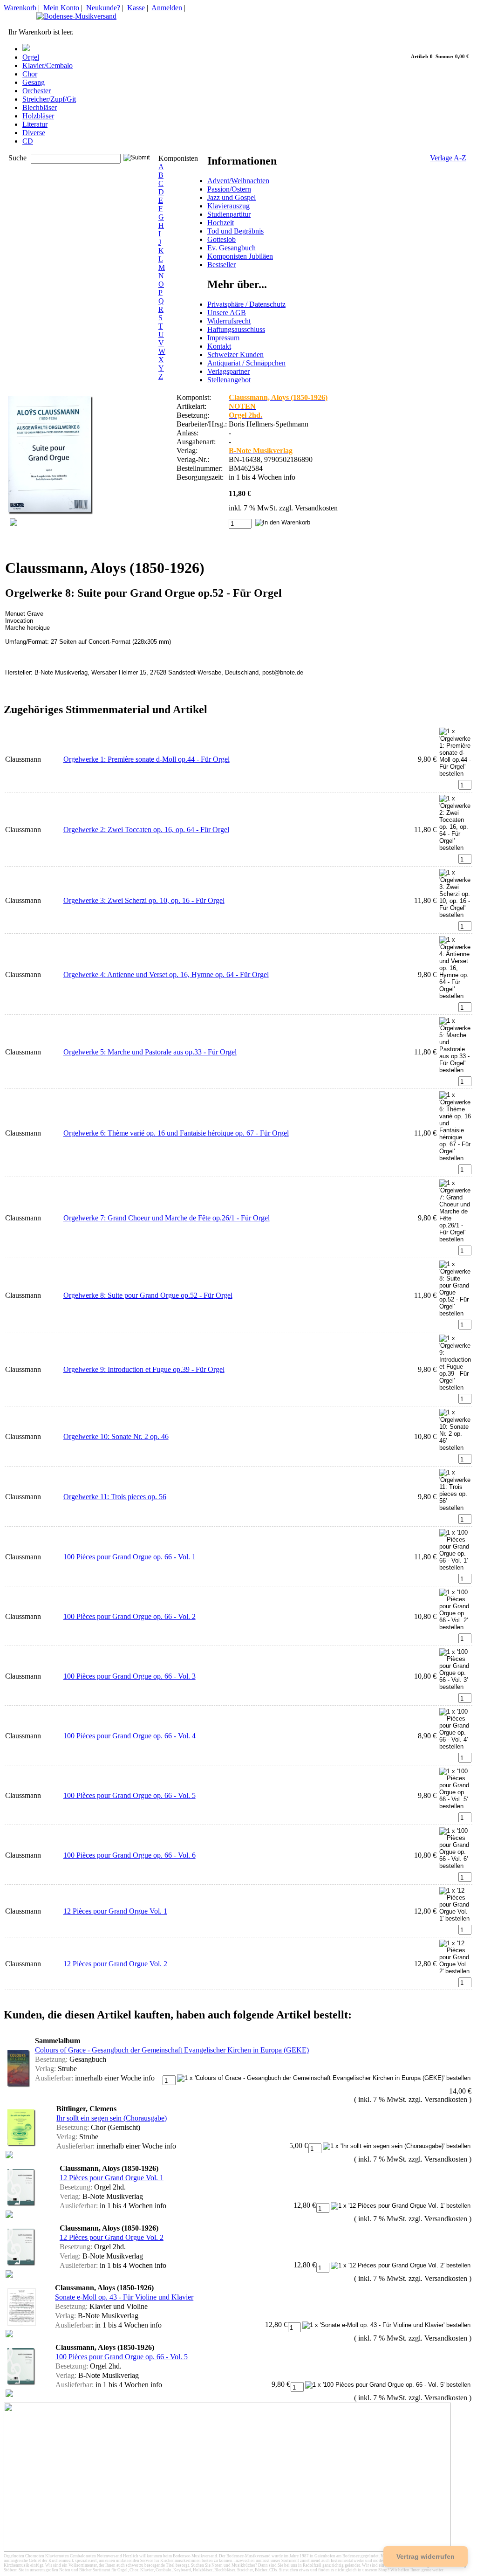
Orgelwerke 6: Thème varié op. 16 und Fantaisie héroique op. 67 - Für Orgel (176, 1133)
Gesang (34, 82)
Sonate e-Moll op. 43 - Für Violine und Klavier (124, 2297)
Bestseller (221, 265)
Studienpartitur (229, 214)
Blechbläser (40, 107)
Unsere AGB (227, 313)
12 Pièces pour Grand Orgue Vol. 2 (115, 1964)
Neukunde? (103, 8)
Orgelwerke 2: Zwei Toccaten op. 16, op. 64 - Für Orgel (146, 830)
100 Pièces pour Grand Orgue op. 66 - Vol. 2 (129, 1616)
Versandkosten (316, 508)
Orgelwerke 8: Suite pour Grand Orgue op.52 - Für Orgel (148, 1295)
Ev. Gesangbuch (232, 248)
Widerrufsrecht (229, 321)
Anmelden (167, 8)
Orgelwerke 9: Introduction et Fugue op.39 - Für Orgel (144, 1369)
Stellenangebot (229, 380)
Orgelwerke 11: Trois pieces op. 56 (115, 1497)
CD (28, 141)
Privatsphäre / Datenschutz (246, 304)
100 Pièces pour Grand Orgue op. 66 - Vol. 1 (129, 1557)
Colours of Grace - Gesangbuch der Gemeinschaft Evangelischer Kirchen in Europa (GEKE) (172, 2050)
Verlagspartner (228, 371)
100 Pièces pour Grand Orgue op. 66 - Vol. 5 (129, 1795)
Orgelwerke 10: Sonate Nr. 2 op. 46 (116, 1436)
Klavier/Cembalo (48, 65)
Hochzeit (221, 223)
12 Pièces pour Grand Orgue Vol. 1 (115, 1911)
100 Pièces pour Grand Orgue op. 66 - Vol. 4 (129, 1736)
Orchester (37, 91)
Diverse (34, 133)
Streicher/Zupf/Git (49, 99)
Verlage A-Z (448, 158)
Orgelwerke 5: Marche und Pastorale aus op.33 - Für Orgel (150, 1052)
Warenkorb (20, 8)
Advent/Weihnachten (238, 181)
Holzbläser (38, 116)
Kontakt (219, 346)
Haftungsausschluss (236, 329)
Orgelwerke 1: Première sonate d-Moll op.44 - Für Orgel (147, 759)
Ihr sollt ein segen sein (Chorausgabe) (112, 2118)
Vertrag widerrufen (426, 2556)
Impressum (223, 338)
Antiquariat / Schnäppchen (246, 363)
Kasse (136, 8)
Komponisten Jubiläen (240, 256)
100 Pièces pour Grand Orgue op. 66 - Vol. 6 (129, 1855)
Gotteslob (221, 239)
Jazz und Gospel (232, 197)
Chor (30, 74)
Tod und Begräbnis (235, 231)
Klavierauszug (228, 206)
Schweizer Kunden (235, 355)
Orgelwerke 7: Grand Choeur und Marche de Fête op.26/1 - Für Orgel (167, 1218)
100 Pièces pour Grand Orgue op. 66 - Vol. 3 (129, 1676)
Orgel (31, 57)
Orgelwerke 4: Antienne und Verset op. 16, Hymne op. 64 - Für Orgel (166, 975)
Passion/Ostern (229, 189)
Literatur (35, 124)
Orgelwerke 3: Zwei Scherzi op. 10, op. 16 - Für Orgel (144, 900)
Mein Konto (61, 8)
